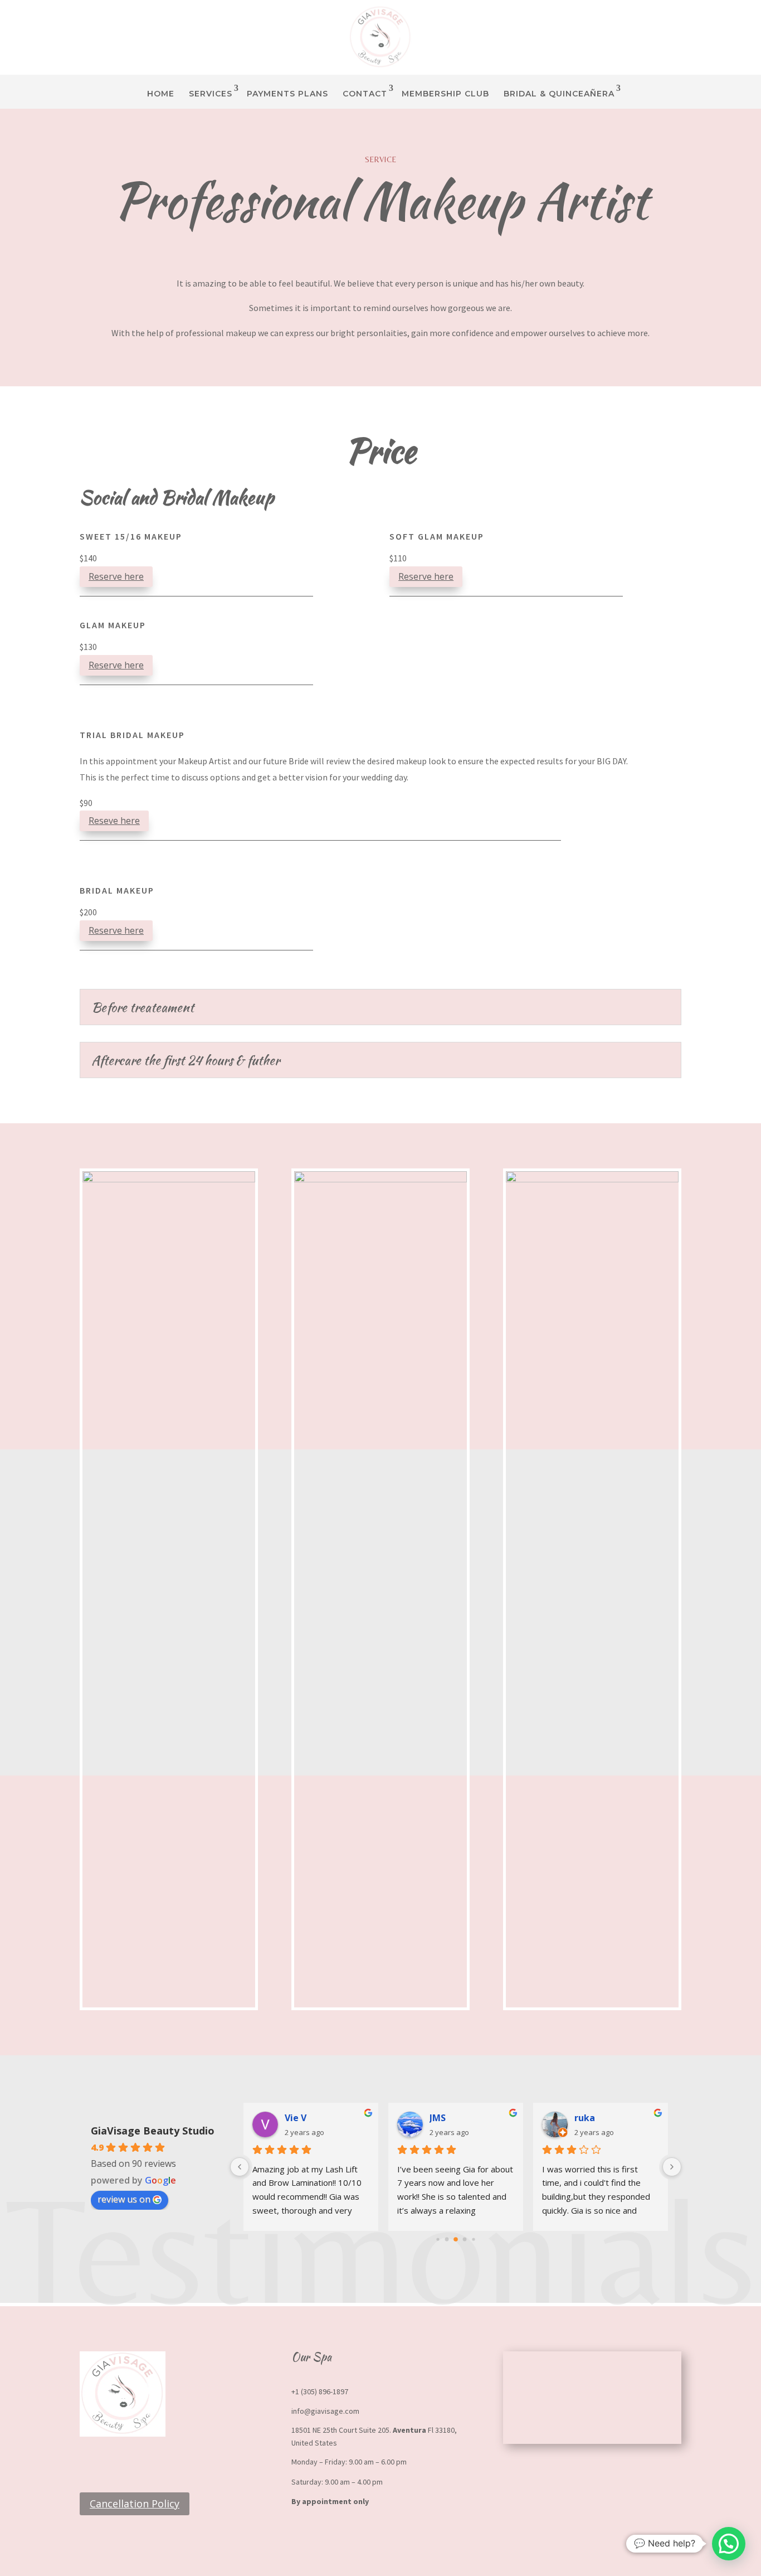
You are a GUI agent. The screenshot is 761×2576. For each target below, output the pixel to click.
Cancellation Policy (135, 2504)
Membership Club (445, 94)
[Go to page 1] (447, 2239)
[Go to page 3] (465, 2239)
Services (211, 94)
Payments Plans (287, 94)
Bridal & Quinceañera (559, 94)
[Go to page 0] (438, 2239)
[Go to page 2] (456, 2239)
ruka (585, 2118)
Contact (365, 94)
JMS (438, 2118)
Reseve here (114, 821)
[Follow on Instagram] (89, 2462)
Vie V (296, 2118)
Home (161, 94)
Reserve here (116, 576)
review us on (124, 2199)
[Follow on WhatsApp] (111, 2462)
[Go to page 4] (473, 2239)
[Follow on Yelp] (133, 2462)
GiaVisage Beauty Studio (153, 2131)
